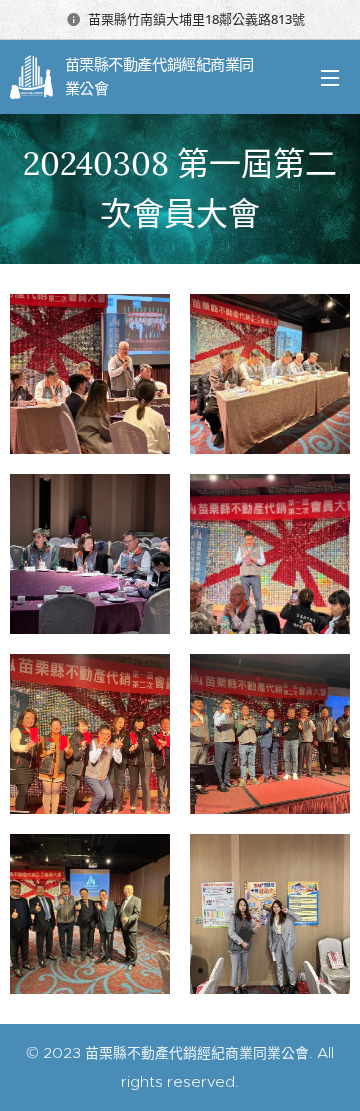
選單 (330, 77)
